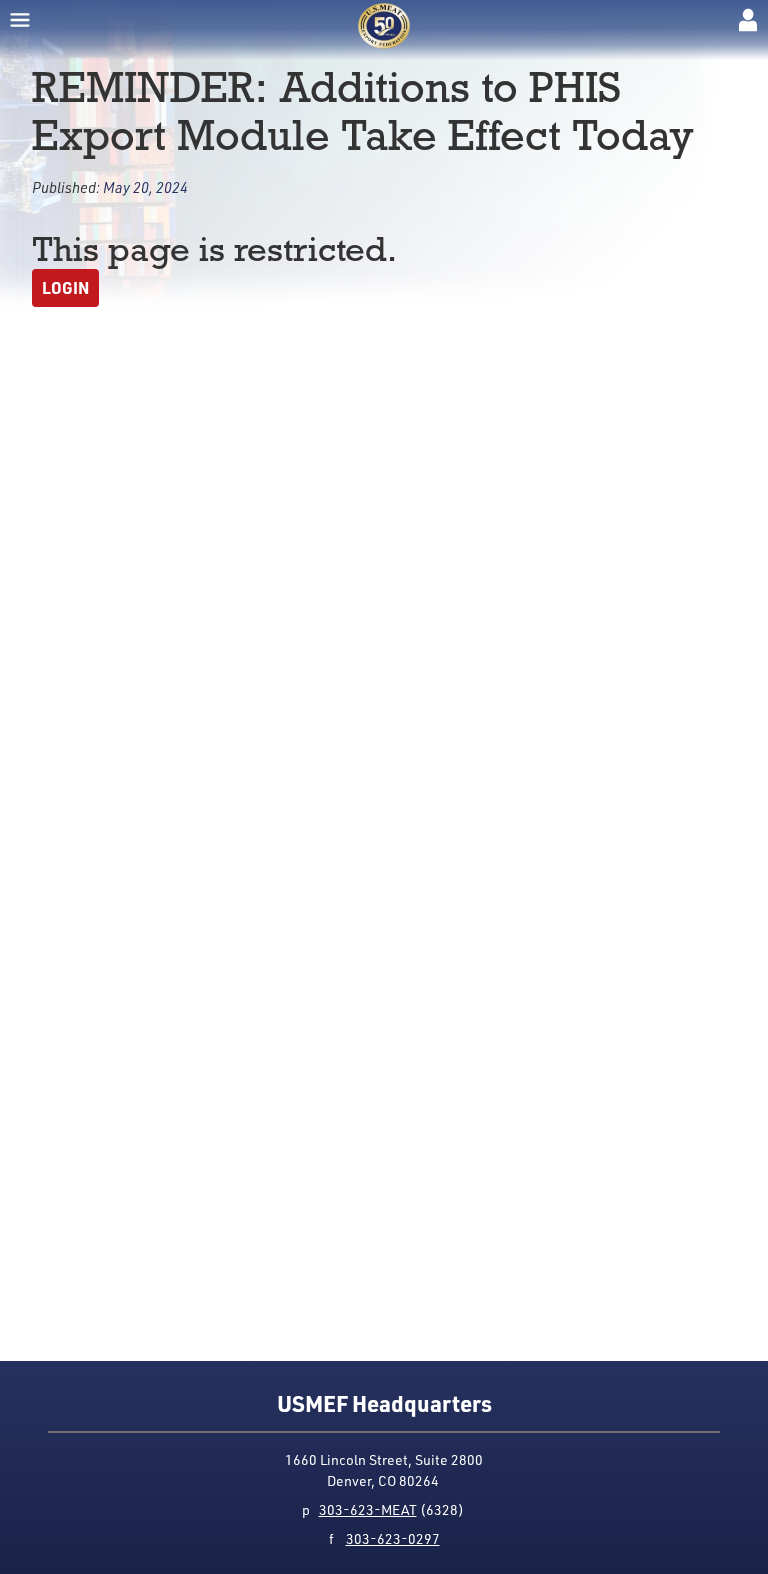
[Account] (748, 20)
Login (65, 287)
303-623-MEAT (368, 1509)
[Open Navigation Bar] (20, 20)
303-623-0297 (393, 1538)
